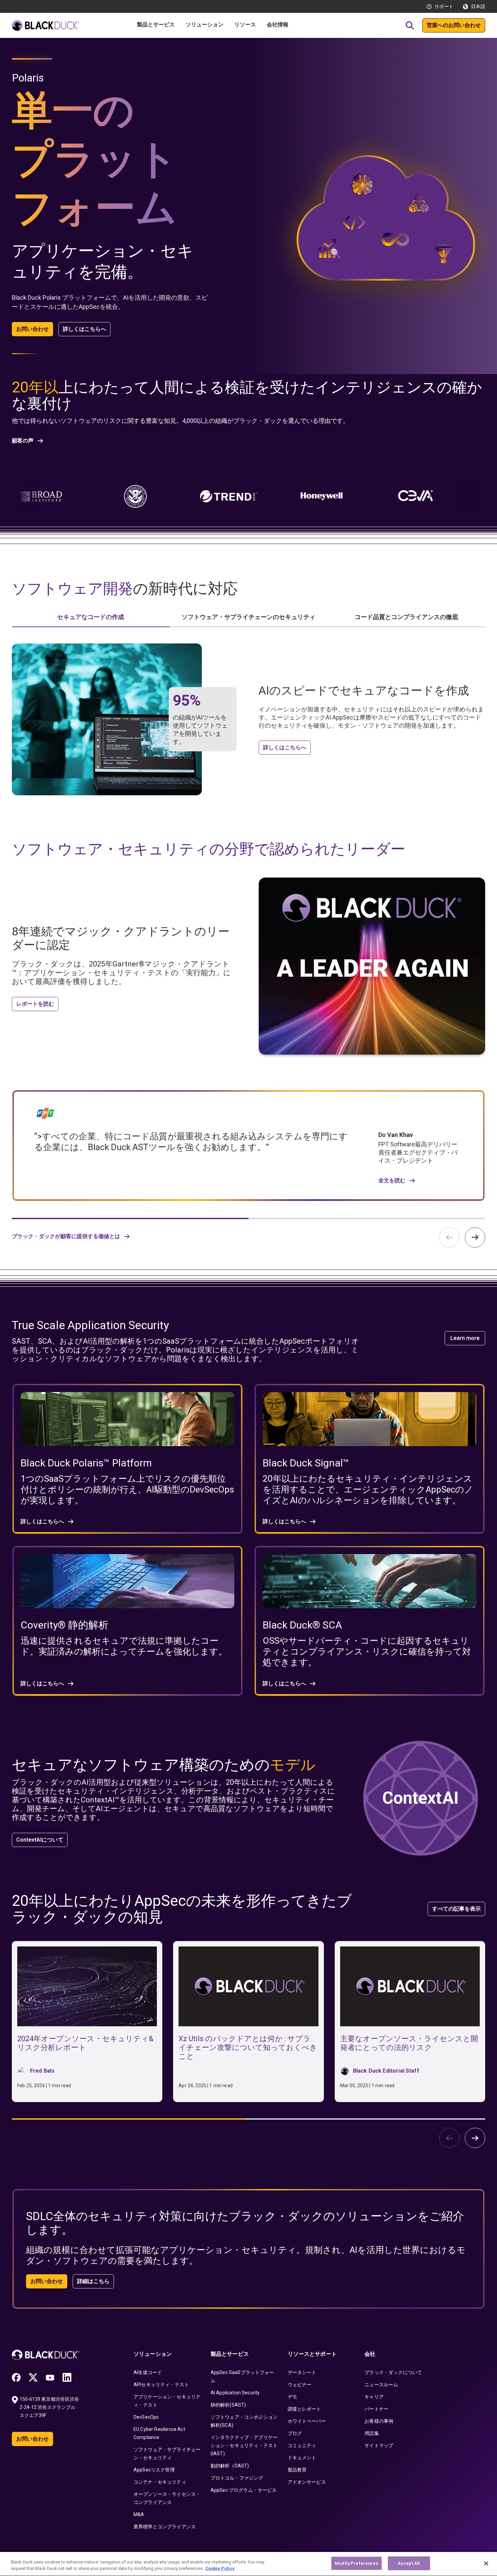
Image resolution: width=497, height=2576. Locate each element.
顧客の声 (23, 441)
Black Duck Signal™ (306, 1463)
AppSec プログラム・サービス (244, 2490)
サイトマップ (379, 2445)
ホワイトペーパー (307, 2421)
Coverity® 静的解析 (65, 1625)
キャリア (374, 2397)
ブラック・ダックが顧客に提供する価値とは (66, 1236)
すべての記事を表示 (456, 1909)
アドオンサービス (307, 2482)
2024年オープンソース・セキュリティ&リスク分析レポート (85, 2043)
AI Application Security (235, 2393)
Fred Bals (42, 2071)
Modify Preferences (356, 2563)
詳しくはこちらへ (85, 329)
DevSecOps (146, 2417)
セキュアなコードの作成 (91, 617)
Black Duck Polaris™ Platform (86, 1463)
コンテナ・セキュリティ (160, 2482)
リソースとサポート (312, 2354)
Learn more (465, 1338)
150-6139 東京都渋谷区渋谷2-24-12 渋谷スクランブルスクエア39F (49, 2407)
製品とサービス (230, 2354)
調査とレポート (304, 2409)
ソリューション (153, 2354)
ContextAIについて (40, 1840)
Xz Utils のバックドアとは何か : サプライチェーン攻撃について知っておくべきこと (248, 2047)
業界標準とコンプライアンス (165, 2527)
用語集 (372, 2433)
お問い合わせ (32, 329)
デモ (292, 2397)
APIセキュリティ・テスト (161, 2385)
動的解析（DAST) (230, 2466)
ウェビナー (300, 2385)
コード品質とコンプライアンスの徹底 (406, 617)
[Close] (486, 2563)
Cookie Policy (220, 2569)
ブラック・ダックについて (393, 2372)
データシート (302, 2372)
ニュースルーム (381, 2385)
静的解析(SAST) (228, 2405)
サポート (444, 6)
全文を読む (392, 1181)
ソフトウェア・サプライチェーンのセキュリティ (249, 617)
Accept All (409, 2563)
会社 (370, 2354)
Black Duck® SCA (302, 1625)
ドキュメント (302, 2458)
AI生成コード (148, 2372)
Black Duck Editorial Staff (386, 2071)
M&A (139, 2514)
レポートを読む (35, 1004)
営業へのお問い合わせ (454, 25)
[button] (475, 1237)
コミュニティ (302, 2445)
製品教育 (297, 2470)
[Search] (410, 25)
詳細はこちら (93, 2281)
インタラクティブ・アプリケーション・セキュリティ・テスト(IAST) (244, 2445)
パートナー (376, 2409)
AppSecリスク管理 (154, 2470)
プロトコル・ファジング (237, 2478)
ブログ (295, 2433)
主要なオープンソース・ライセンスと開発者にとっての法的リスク (409, 2043)
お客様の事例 (379, 2421)
